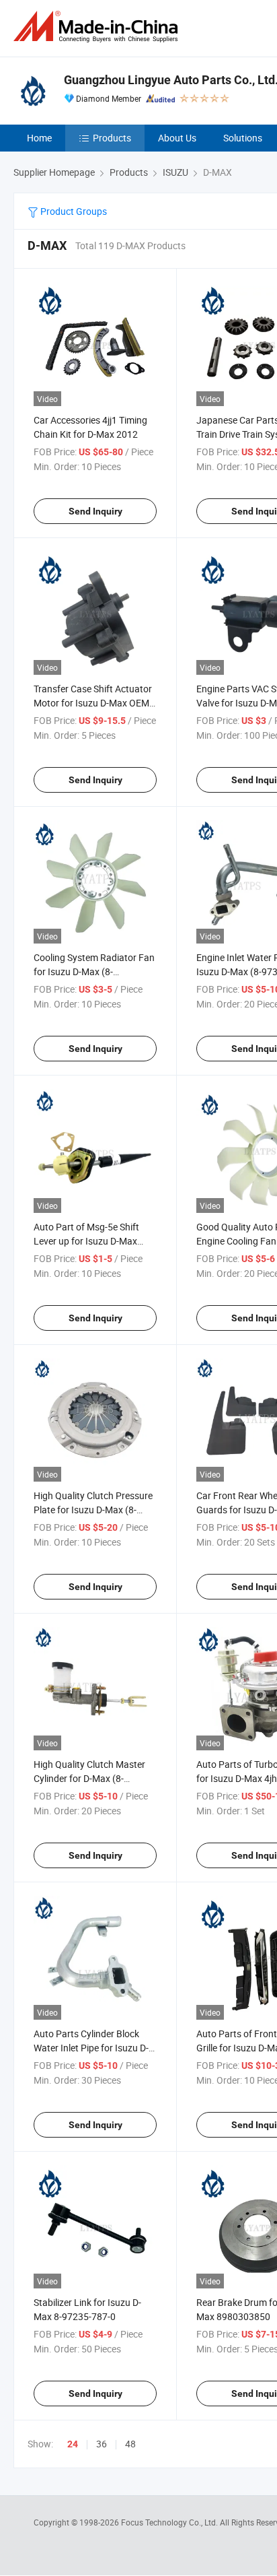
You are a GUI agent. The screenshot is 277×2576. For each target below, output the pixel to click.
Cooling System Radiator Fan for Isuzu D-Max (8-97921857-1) (94, 971)
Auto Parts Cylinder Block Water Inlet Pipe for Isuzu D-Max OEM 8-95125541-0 (91, 2048)
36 (102, 2444)
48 (130, 2444)
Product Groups (73, 211)
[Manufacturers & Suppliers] (98, 27)
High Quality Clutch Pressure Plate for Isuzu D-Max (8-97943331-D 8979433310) (93, 1510)
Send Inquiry (95, 511)
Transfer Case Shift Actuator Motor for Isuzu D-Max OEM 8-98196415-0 (93, 703)
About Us (177, 138)
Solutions (243, 138)
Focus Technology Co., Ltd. (170, 2522)
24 (73, 2444)
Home (39, 138)
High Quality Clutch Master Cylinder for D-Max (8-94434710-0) (89, 1778)
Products (112, 138)
